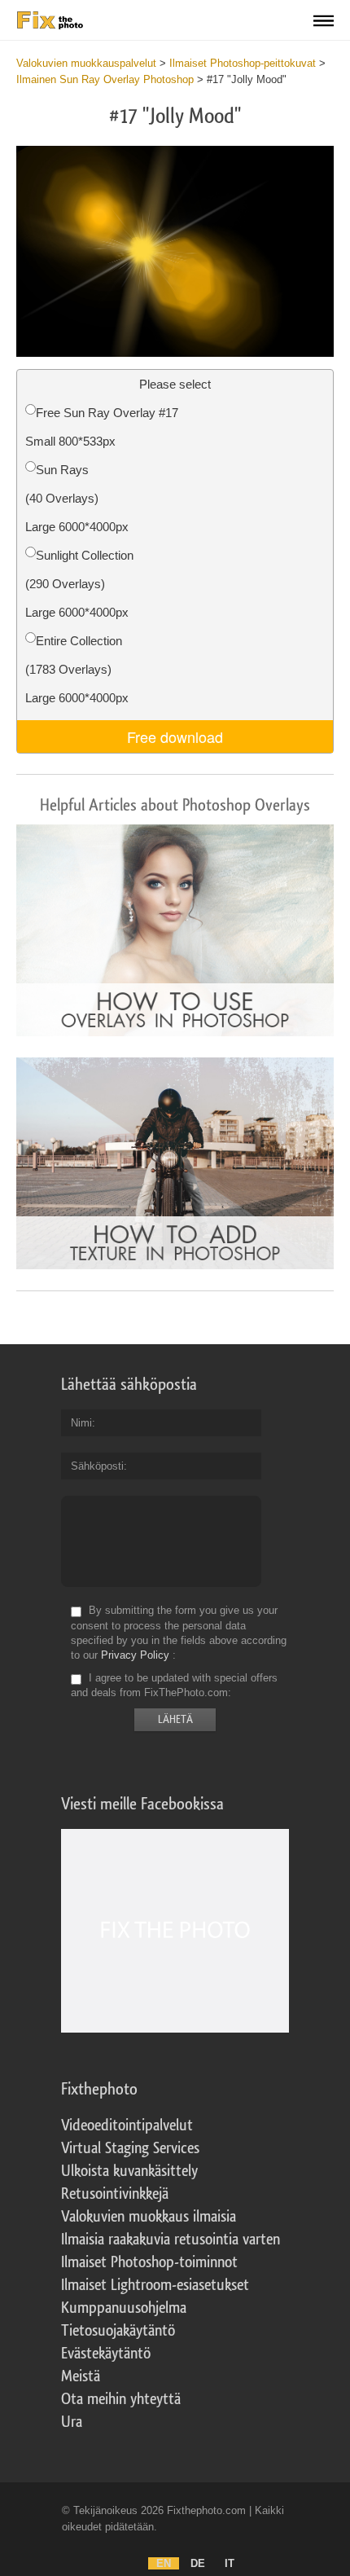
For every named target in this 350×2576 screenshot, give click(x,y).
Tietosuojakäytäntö (118, 2331)
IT (230, 2563)
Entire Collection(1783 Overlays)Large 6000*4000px (77, 669)
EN (164, 2563)
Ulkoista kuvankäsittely (129, 2171)
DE (198, 2563)
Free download (175, 736)
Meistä (81, 2376)
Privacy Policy (135, 1655)
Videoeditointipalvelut (127, 2125)
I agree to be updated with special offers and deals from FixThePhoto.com (174, 1685)
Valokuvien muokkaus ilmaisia (149, 2217)
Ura (72, 2422)
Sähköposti (97, 1466)
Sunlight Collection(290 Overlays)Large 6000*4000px (79, 584)
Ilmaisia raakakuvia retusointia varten (171, 2240)
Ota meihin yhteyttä (121, 2399)
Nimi (81, 1423)
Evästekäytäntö (106, 2354)
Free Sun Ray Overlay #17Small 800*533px (102, 427)
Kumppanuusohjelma (124, 2308)
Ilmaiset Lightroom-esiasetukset (155, 2285)
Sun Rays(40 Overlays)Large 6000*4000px (77, 498)
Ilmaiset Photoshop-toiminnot (149, 2262)
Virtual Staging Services (130, 2148)
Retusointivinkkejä (115, 2194)
